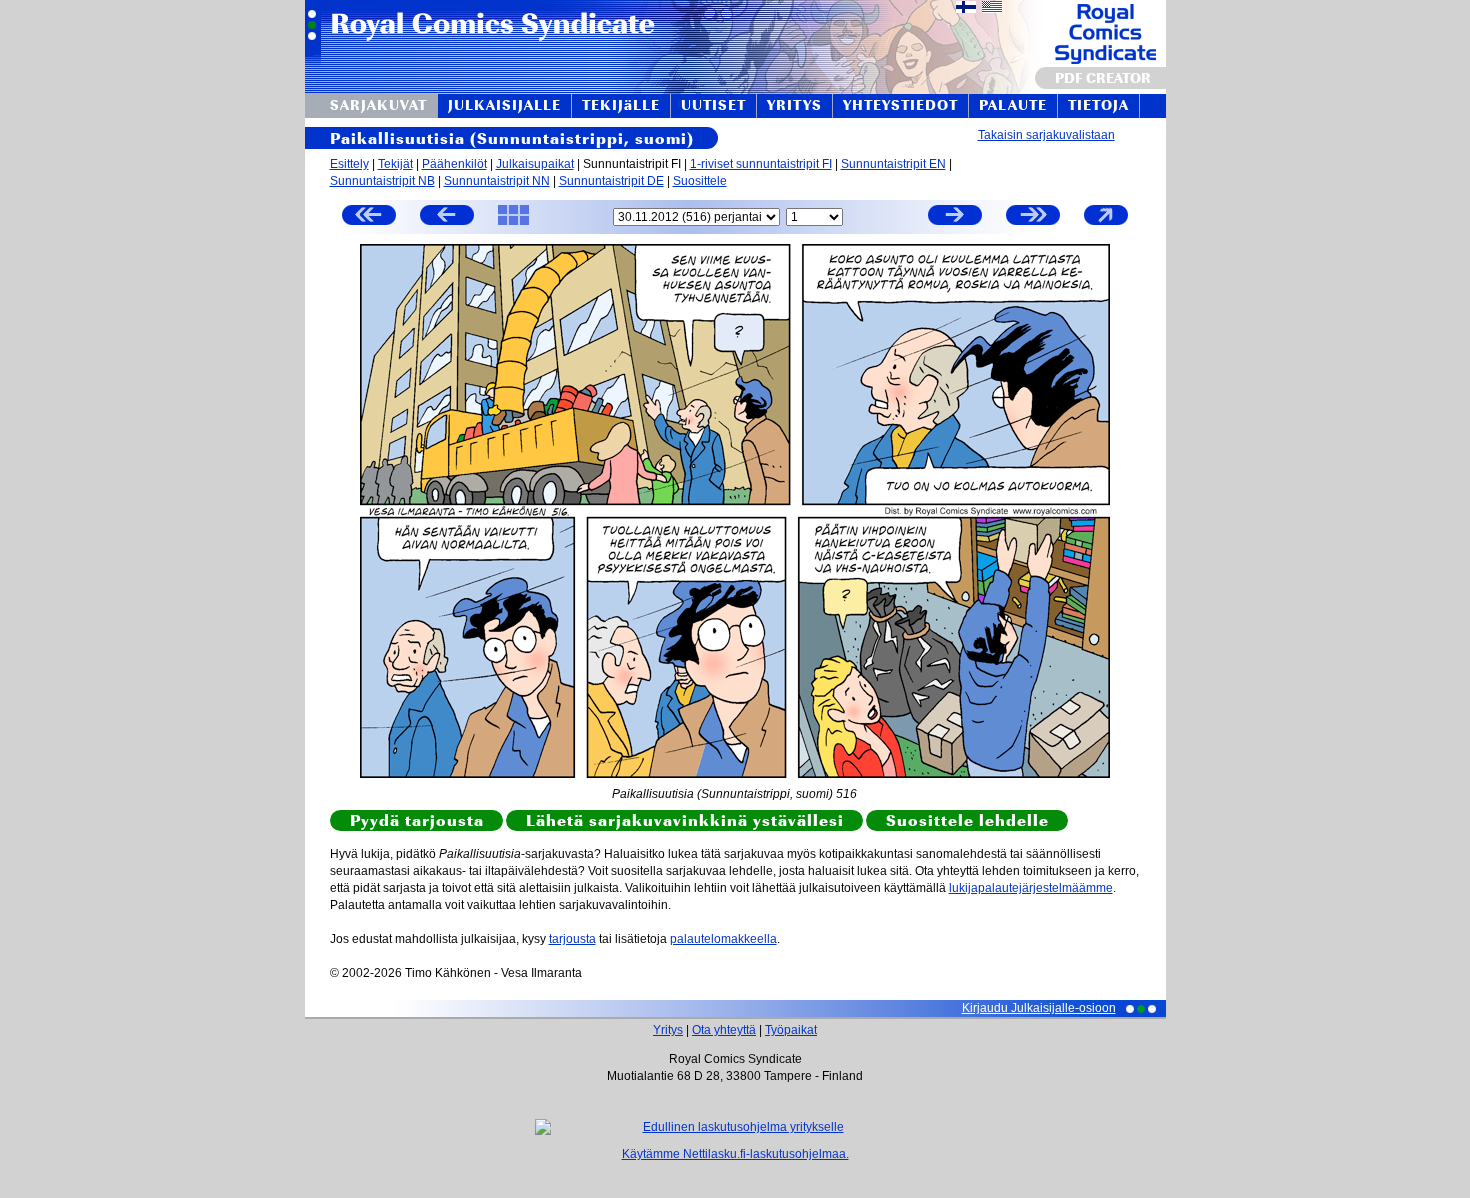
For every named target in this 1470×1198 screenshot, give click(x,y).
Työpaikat (791, 1030)
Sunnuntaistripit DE (611, 181)
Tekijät (395, 164)
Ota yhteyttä (724, 1030)
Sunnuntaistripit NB (382, 181)
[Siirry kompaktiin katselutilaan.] (1106, 224)
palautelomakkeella (723, 939)
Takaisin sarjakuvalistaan (1046, 135)
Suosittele (700, 181)
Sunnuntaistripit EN (893, 164)
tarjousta (572, 939)
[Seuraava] (955, 217)
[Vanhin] (369, 217)
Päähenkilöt (454, 164)
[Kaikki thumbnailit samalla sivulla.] (513, 224)
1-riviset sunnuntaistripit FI (761, 164)
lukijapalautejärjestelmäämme (1031, 888)
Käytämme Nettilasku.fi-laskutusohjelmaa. (735, 1154)
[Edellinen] (447, 217)
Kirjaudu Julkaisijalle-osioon (1039, 1008)
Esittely (349, 164)
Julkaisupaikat (535, 164)
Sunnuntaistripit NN (497, 181)
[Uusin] (1033, 217)
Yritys (668, 1030)
